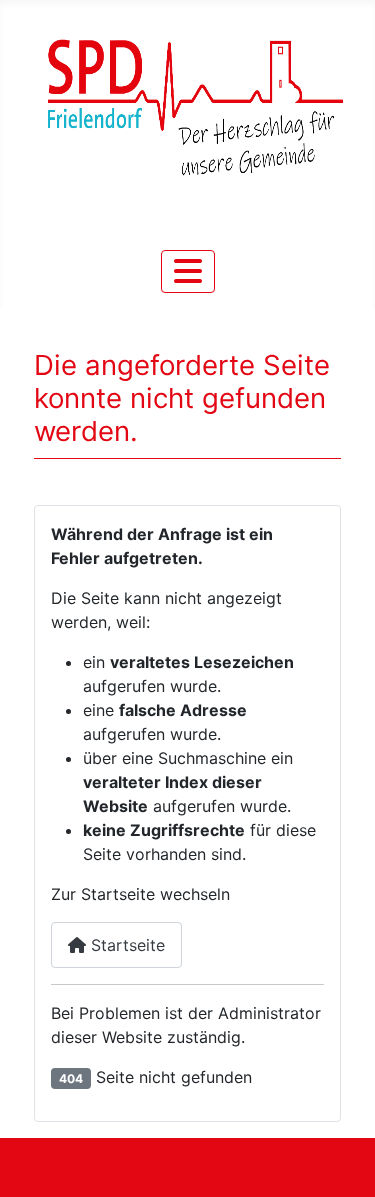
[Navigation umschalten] (188, 271)
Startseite (125, 945)
